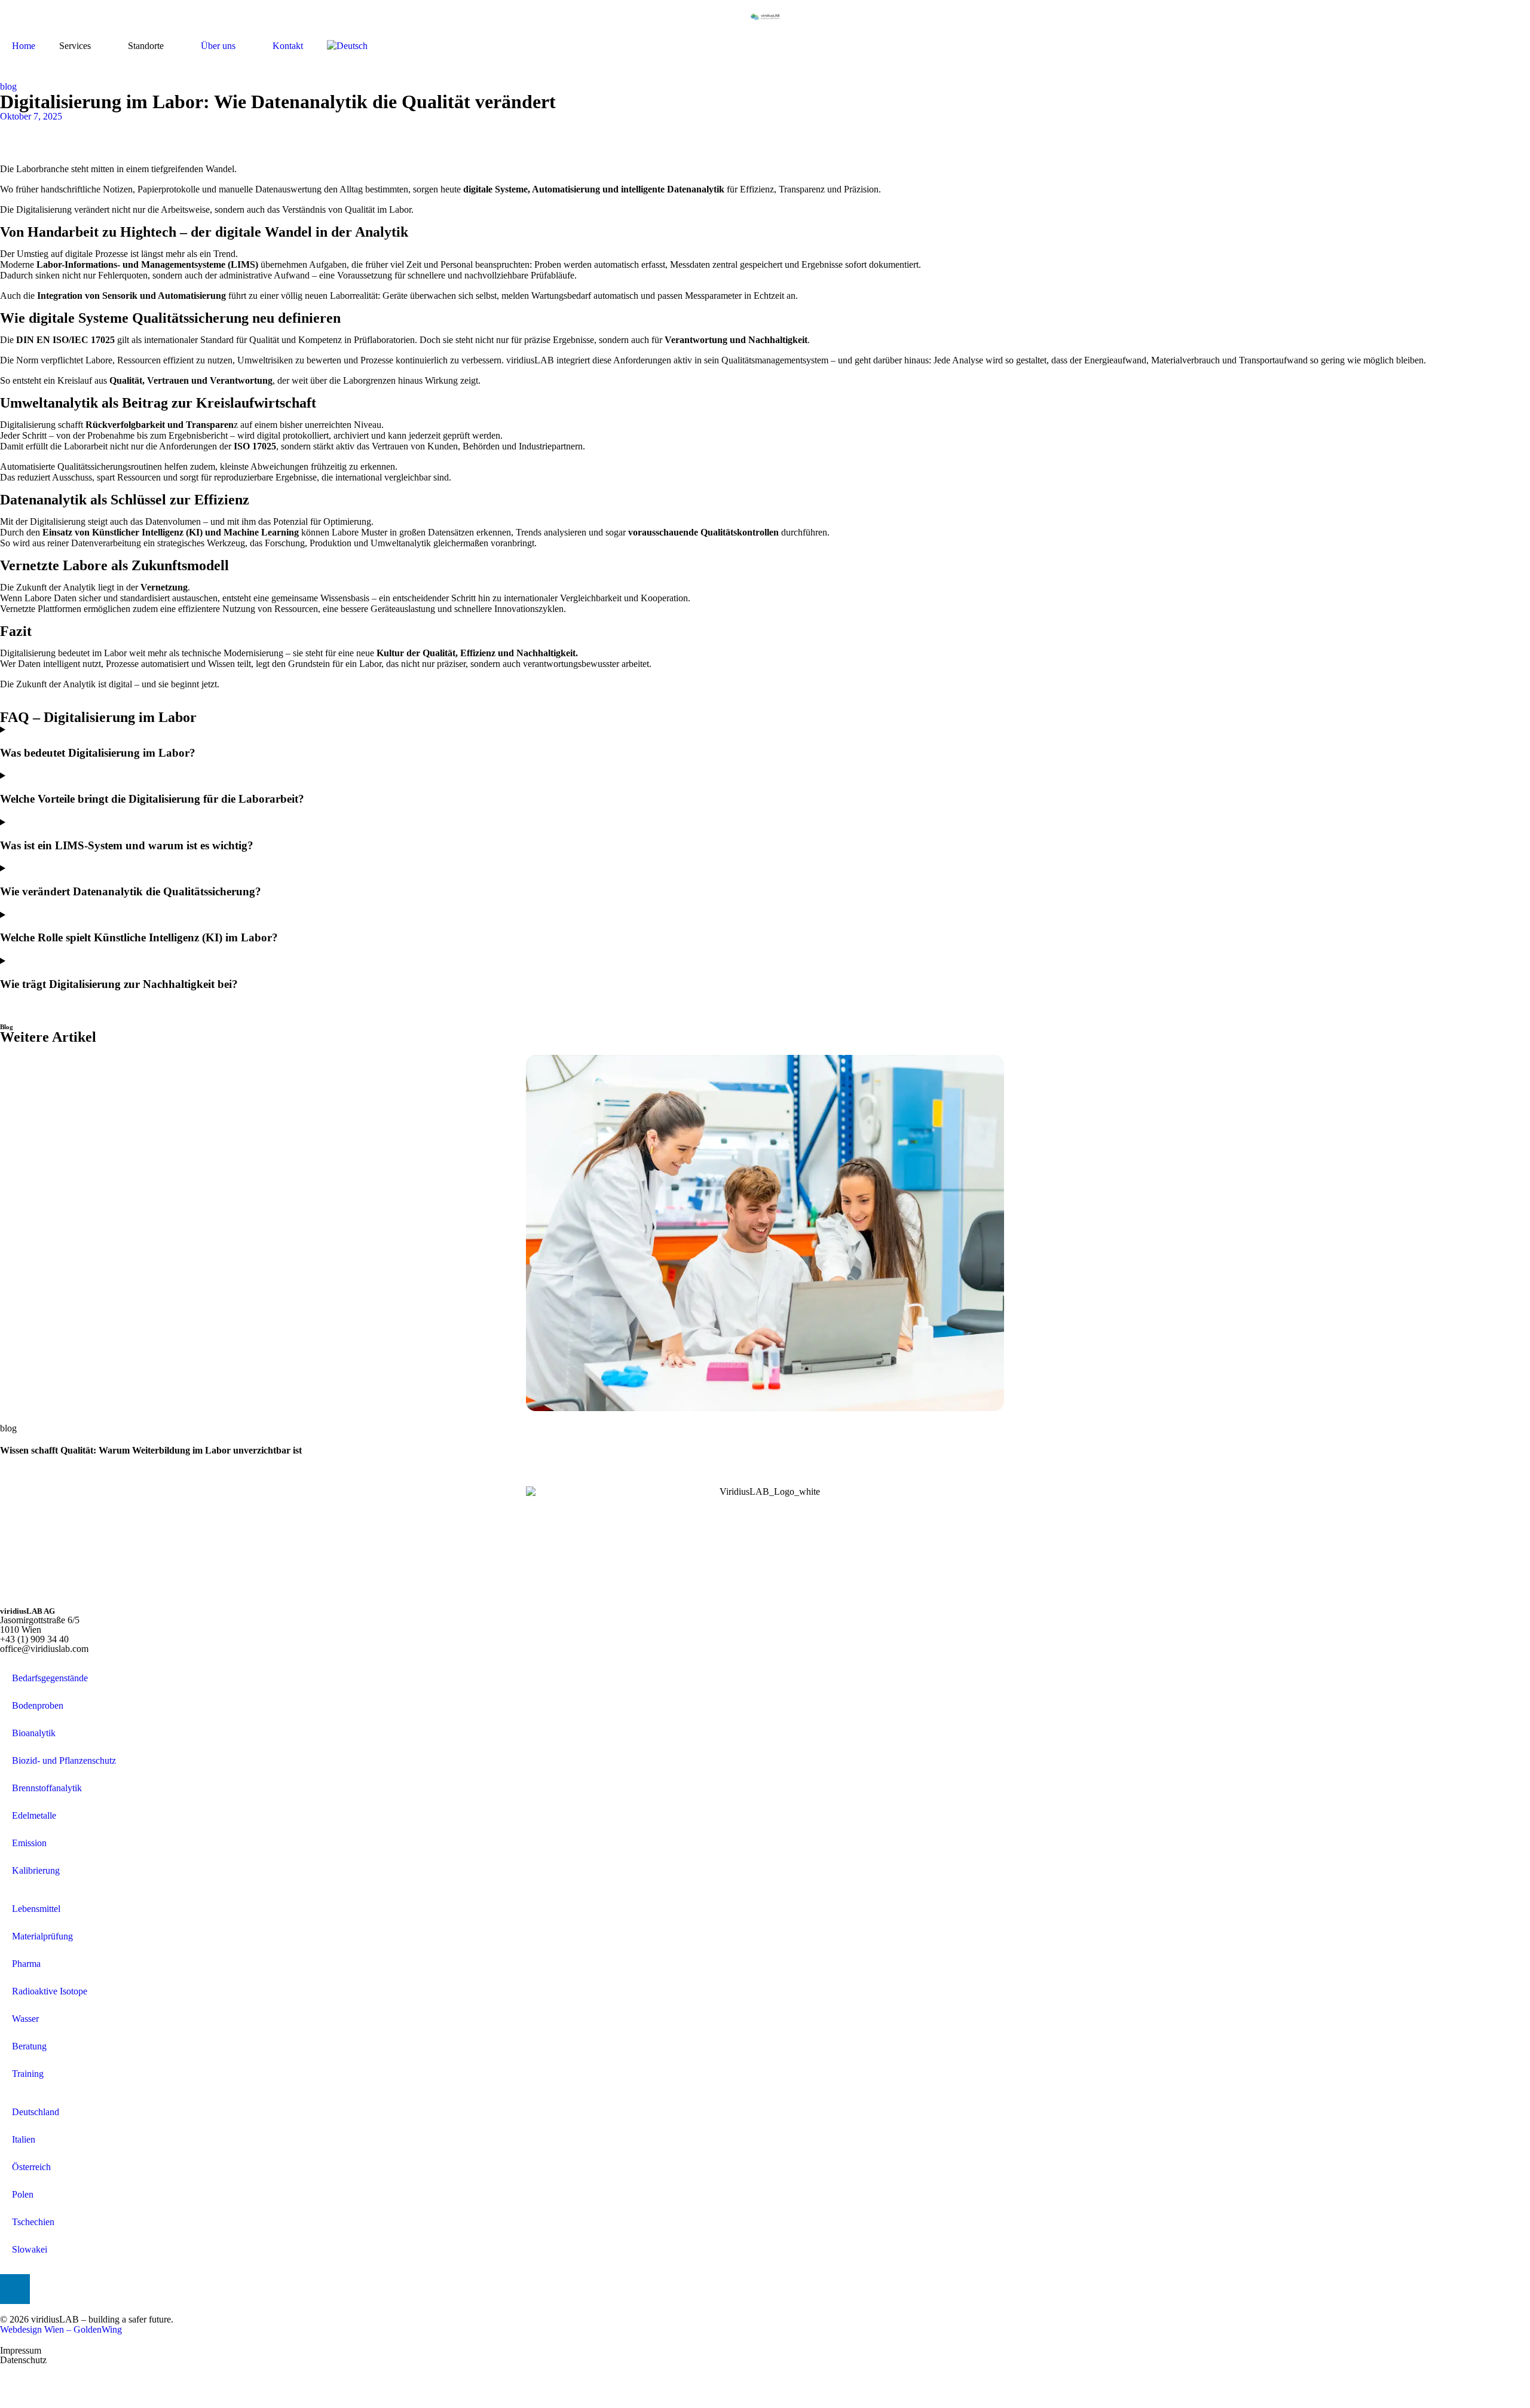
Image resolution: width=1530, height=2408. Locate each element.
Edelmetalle (34, 1815)
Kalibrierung (36, 1870)
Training (28, 2074)
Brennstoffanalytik (47, 1788)
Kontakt (288, 46)
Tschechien (33, 2222)
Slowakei (30, 2249)
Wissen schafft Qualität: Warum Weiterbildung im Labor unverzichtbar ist (151, 1450)
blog (8, 86)
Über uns (218, 46)
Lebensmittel (36, 1909)
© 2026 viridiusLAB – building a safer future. (87, 2319)
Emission (29, 1843)
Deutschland (36, 2112)
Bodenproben (38, 1705)
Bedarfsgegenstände (50, 1678)
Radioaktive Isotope (50, 1991)
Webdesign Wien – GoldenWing (61, 2329)
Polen (23, 2194)
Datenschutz (23, 2360)
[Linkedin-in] (15, 2289)
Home (24, 46)
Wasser (25, 2019)
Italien (24, 2139)
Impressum (21, 2350)
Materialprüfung (42, 1936)
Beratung (29, 2046)
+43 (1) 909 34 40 (34, 1639)
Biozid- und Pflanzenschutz (64, 1760)
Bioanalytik (34, 1733)
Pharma (26, 1964)
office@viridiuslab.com (44, 1649)
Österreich (31, 2167)
